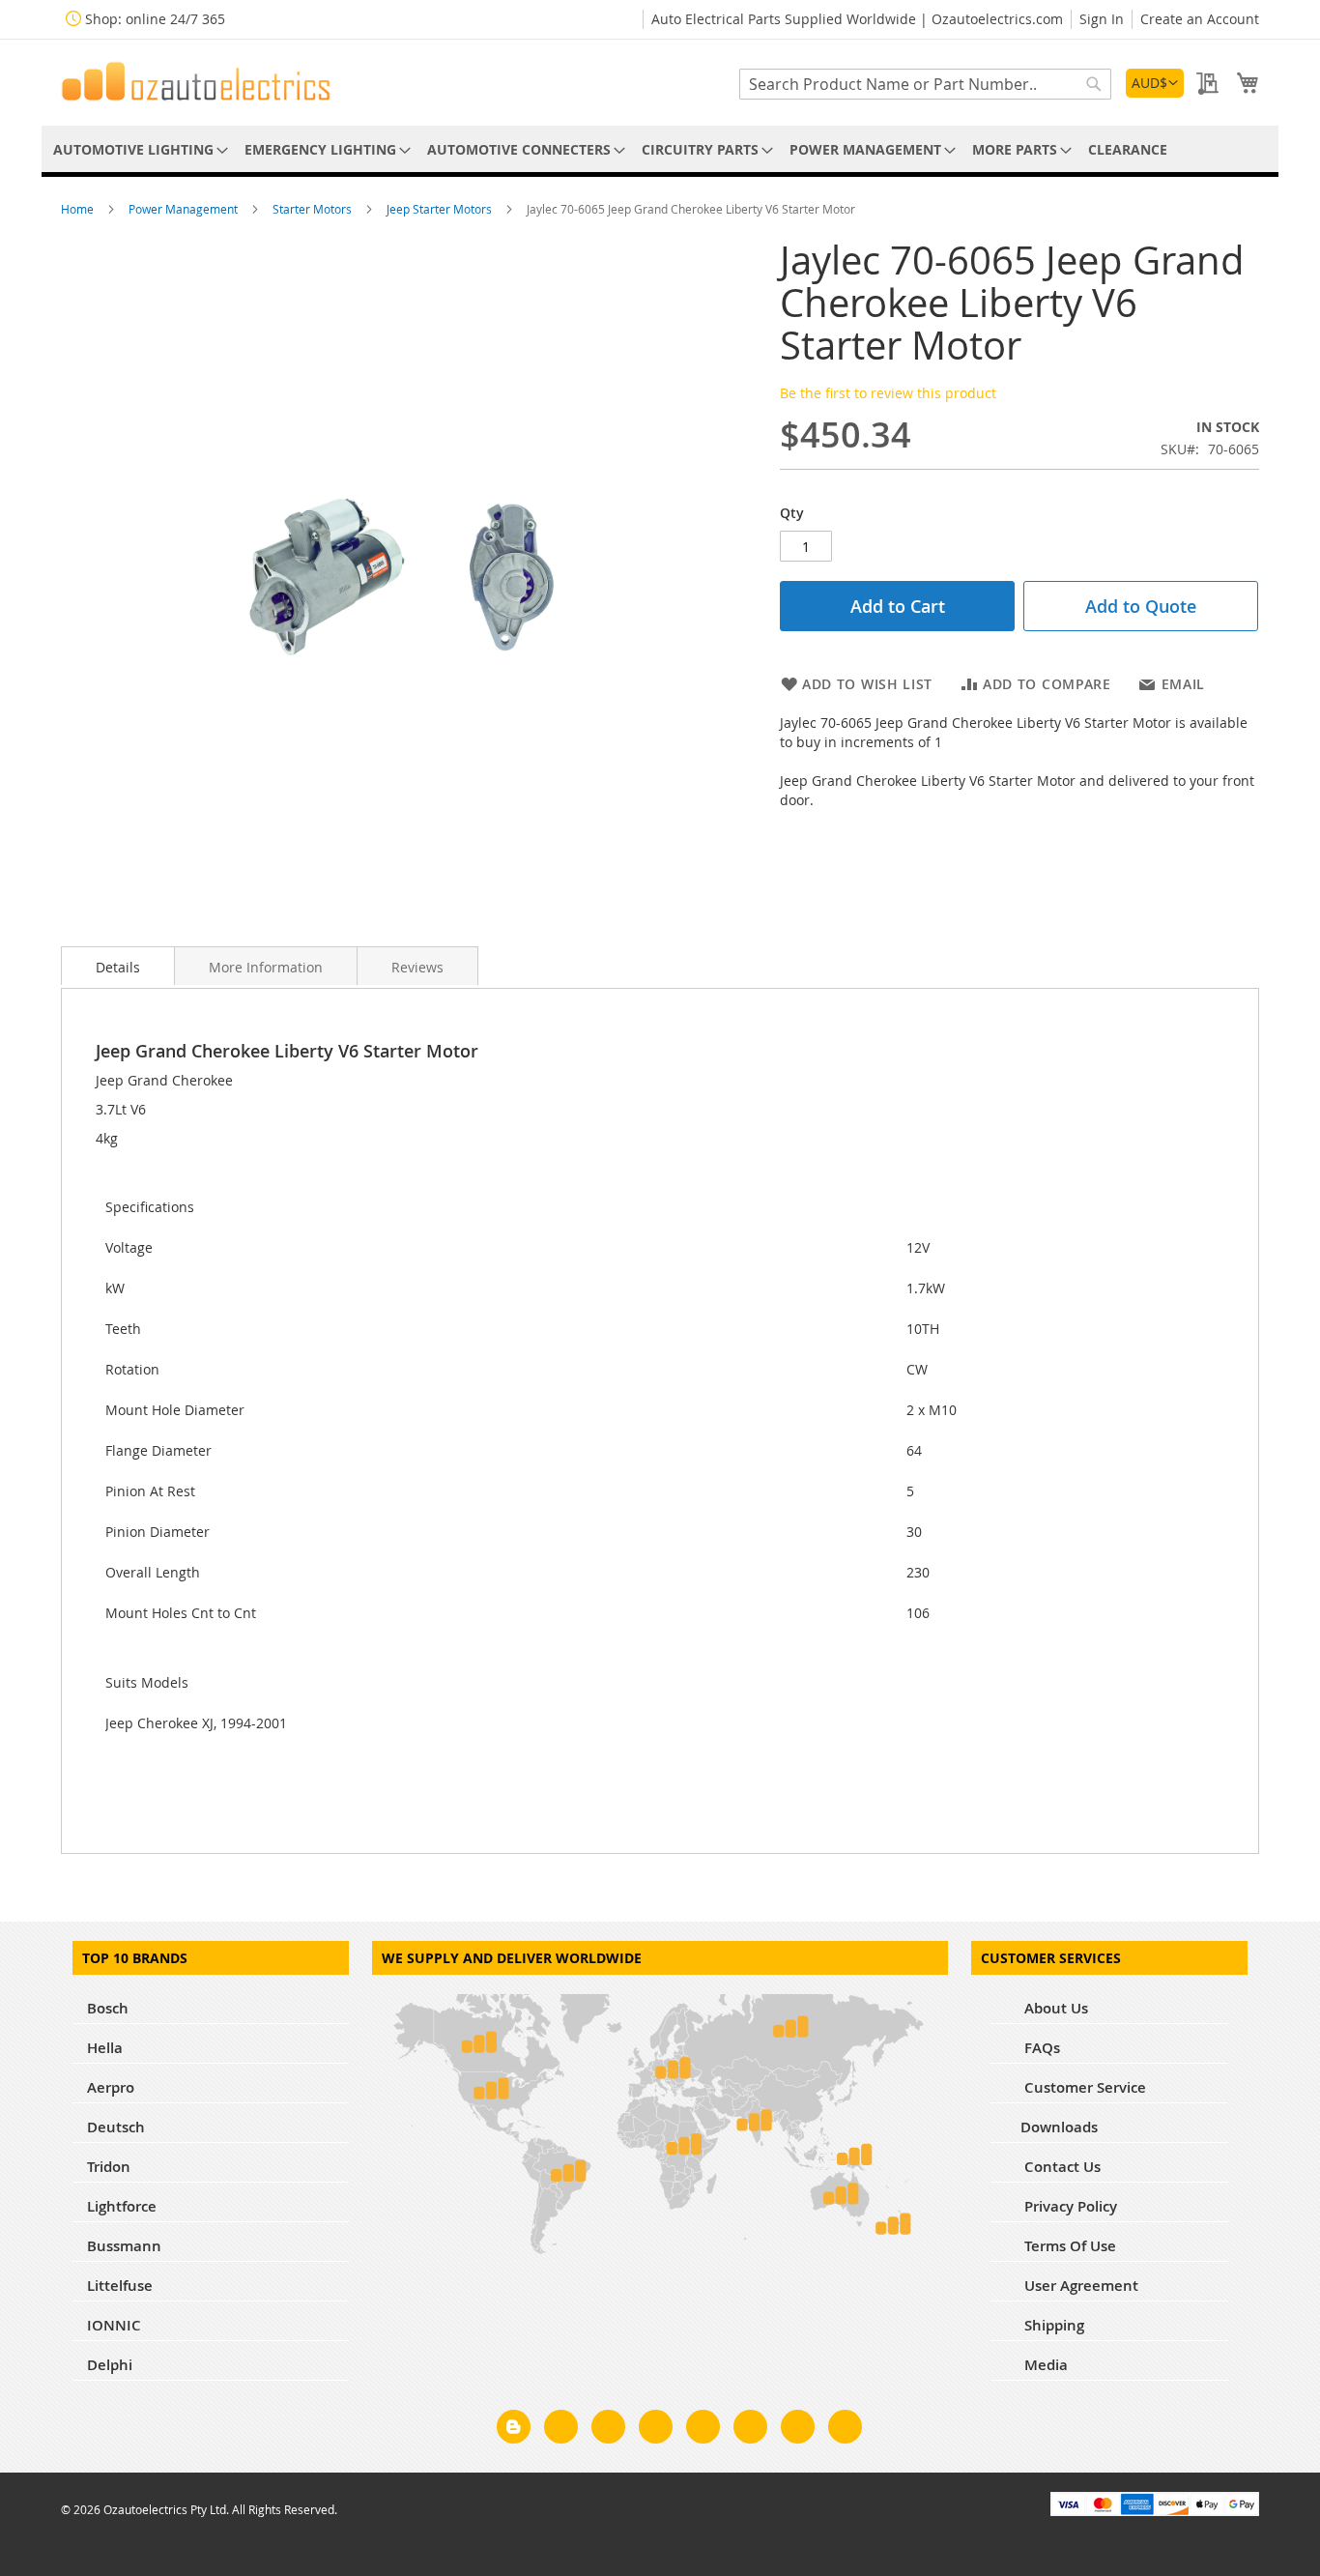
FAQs (1040, 2048)
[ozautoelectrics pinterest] (703, 2430)
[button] (1155, 83)
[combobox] (925, 84)
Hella (105, 2048)
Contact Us (1061, 2167)
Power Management (185, 209)
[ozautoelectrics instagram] (608, 2430)
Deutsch (116, 2127)
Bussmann (124, 2246)
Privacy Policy (1069, 2206)
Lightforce (122, 2206)
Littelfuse (120, 2286)
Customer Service (1083, 2087)
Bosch (108, 2008)
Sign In (1102, 19)
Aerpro (111, 2087)
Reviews (417, 967)
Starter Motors (314, 209)
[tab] (118, 966)
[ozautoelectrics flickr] (750, 2430)
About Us (1054, 2008)
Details (118, 967)
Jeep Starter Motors (441, 209)
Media (1044, 2365)
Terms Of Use (1068, 2246)
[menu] (660, 149)
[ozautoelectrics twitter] (656, 2430)
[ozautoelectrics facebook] (561, 2430)
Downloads (1059, 2127)
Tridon (109, 2167)
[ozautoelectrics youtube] (798, 2430)
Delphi (110, 2365)
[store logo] (196, 81)
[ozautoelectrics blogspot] (514, 2427)
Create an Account (1200, 19)
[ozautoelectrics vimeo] (845, 2430)
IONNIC (114, 2325)
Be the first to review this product (888, 393)
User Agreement (1079, 2286)
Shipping (1052, 2325)
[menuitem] (137, 149)
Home (79, 209)
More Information (266, 967)
